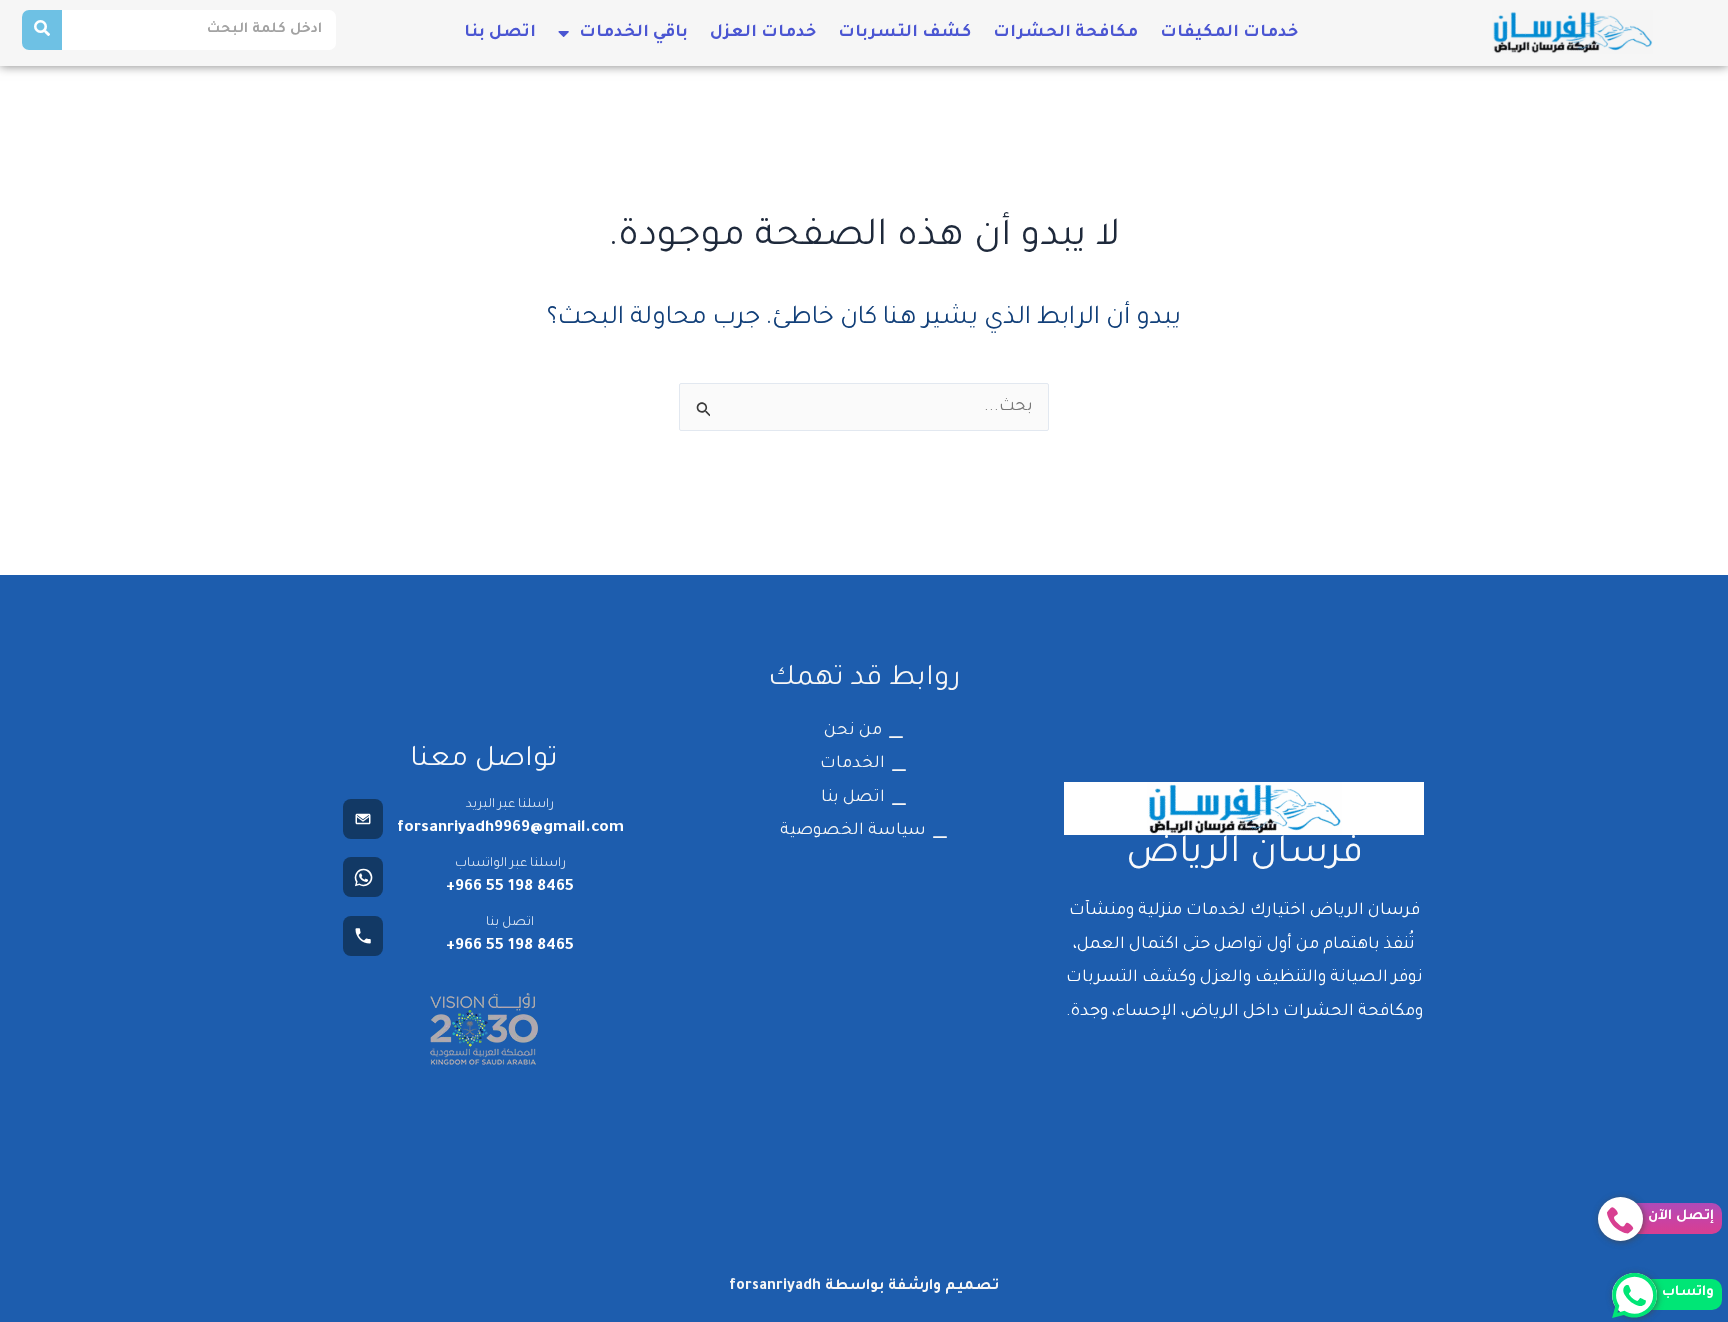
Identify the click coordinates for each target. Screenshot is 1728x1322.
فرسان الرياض (1244, 855)
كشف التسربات (904, 33)
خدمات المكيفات (1229, 33)
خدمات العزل (763, 33)
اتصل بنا (500, 33)
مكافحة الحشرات (1065, 33)
